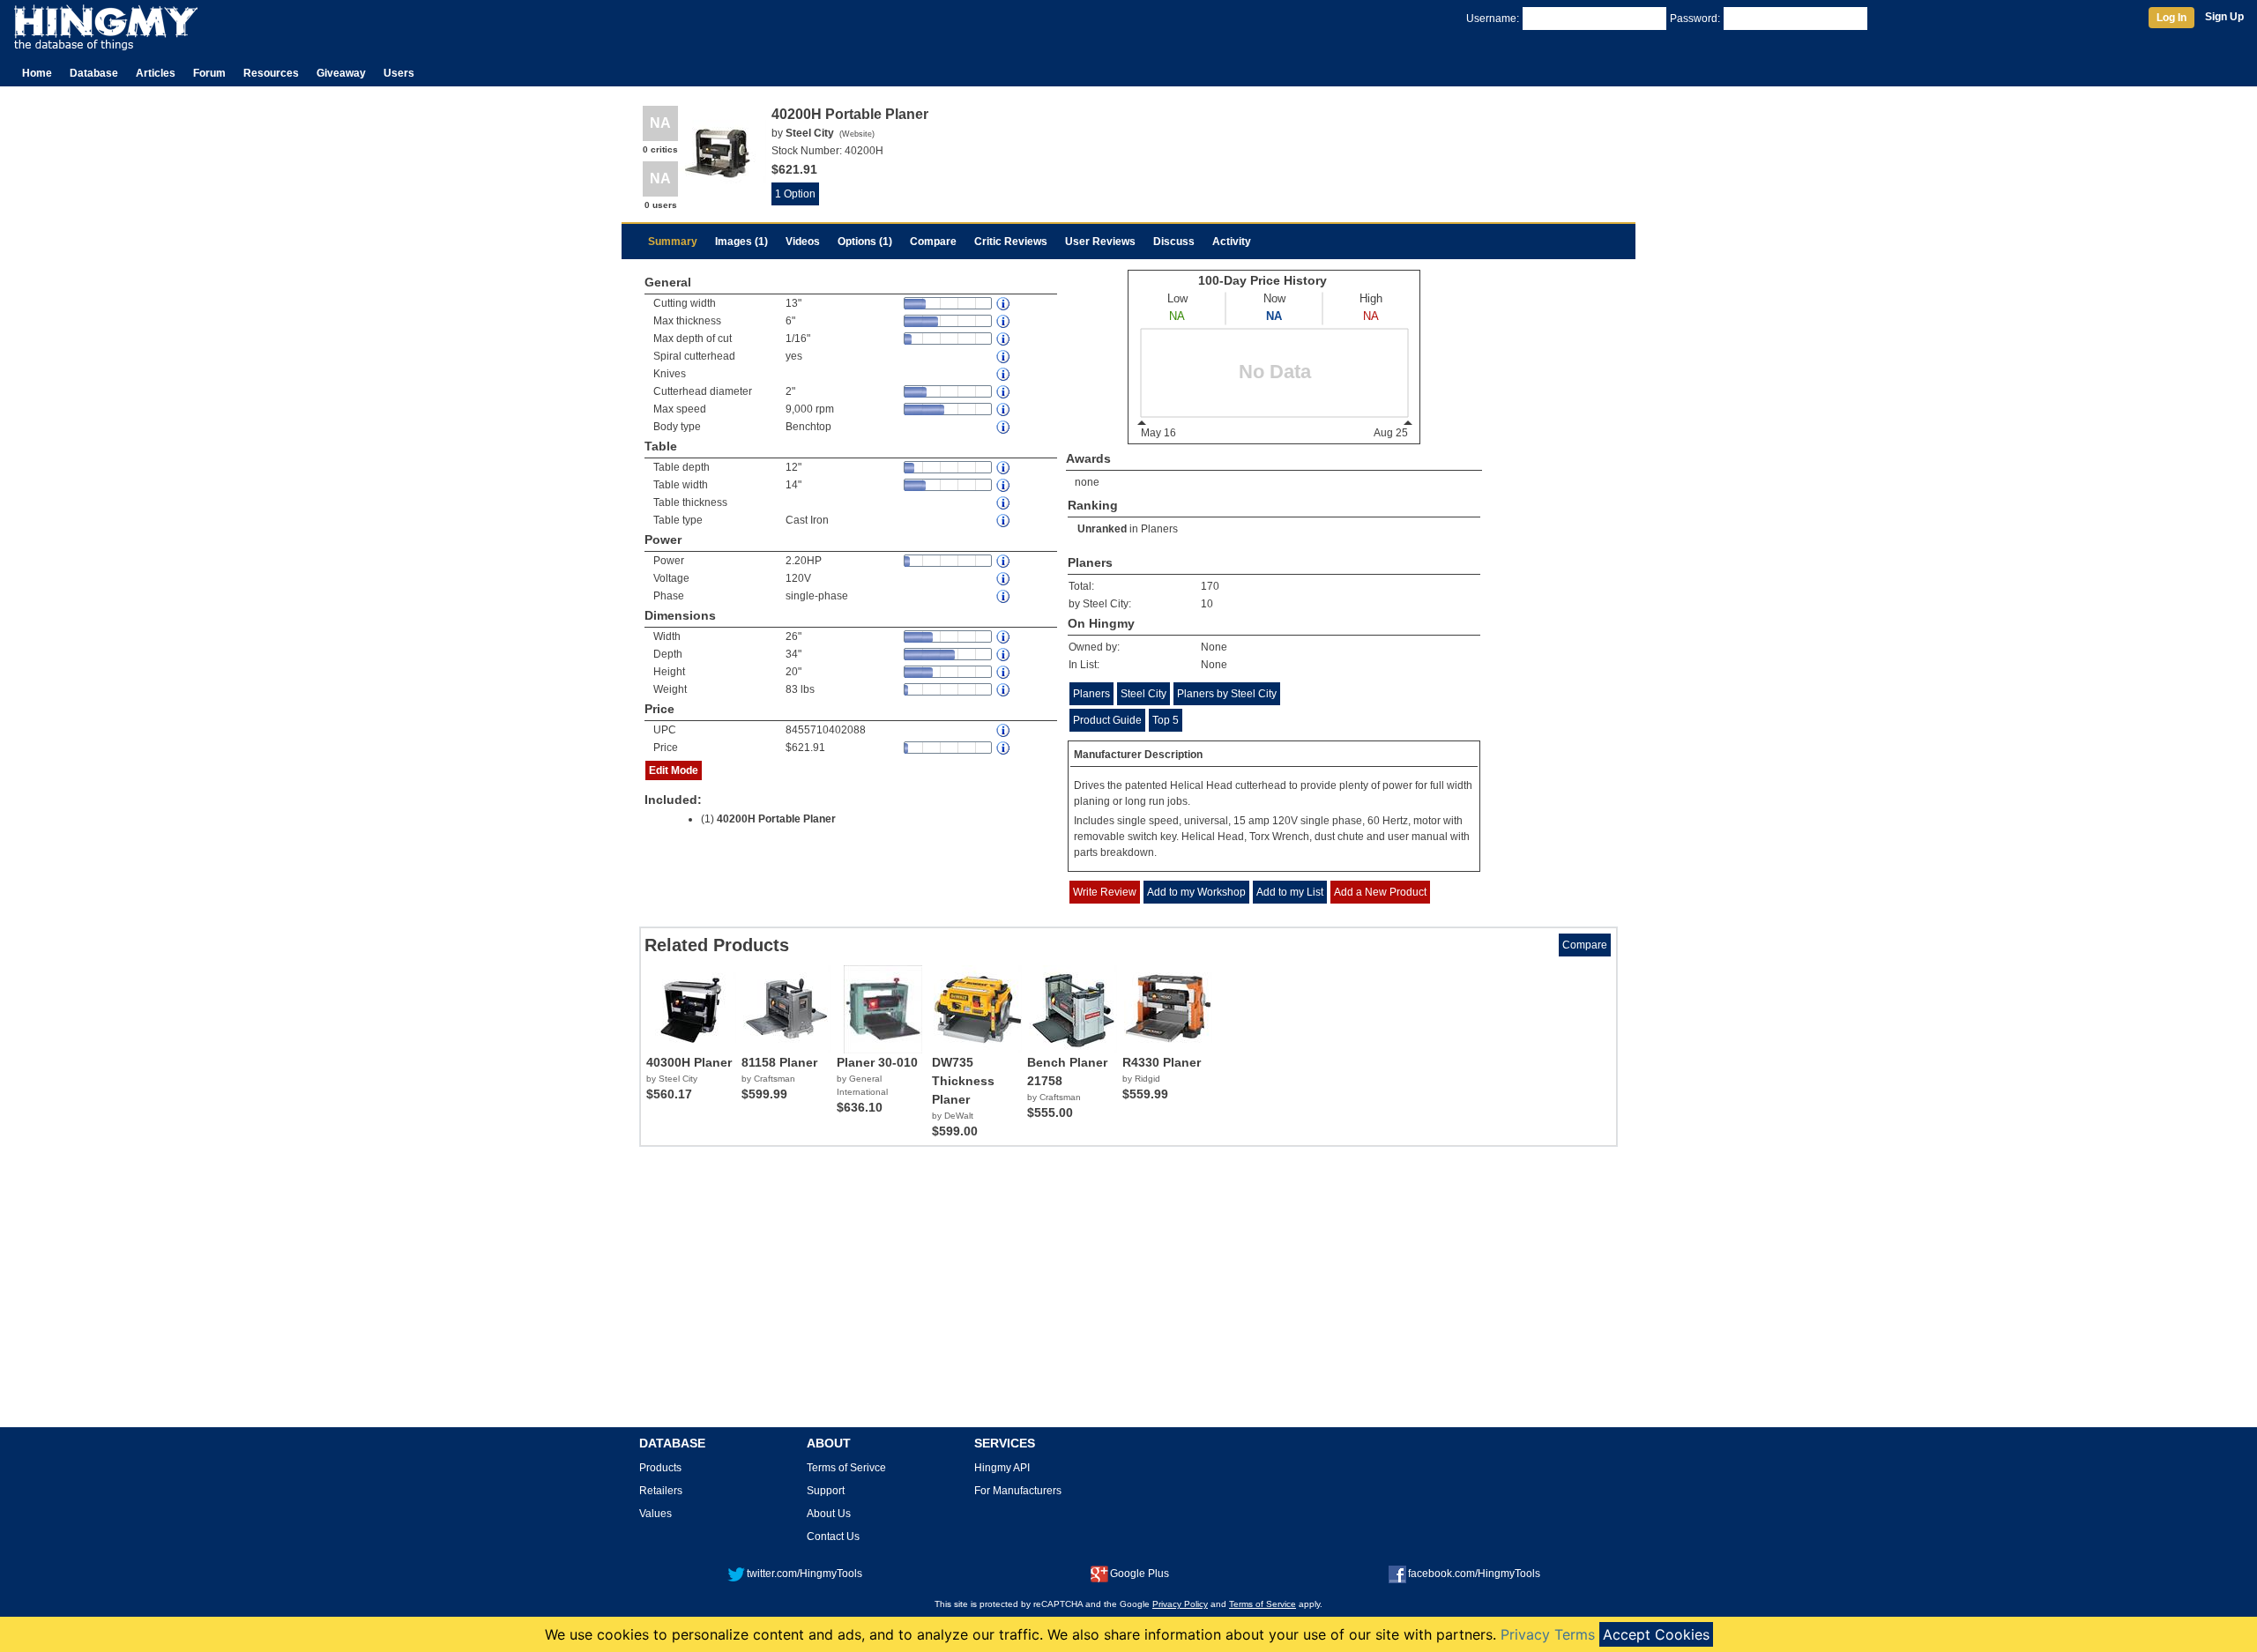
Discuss (1174, 242)
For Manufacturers (1018, 1491)
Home (37, 73)
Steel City (1143, 694)
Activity (1232, 242)
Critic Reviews (1011, 242)
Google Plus (1140, 1574)
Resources (271, 73)
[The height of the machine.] (1004, 672)
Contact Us (833, 1537)
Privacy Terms (1548, 1634)
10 (1207, 604)
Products (660, 1468)
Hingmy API (1002, 1468)
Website (857, 134)
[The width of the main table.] (1004, 485)
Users (399, 73)
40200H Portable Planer (776, 819)
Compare (933, 242)
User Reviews (1100, 242)
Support (826, 1491)
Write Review (1105, 892)
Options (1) (865, 242)
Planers (1159, 529)
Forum (209, 73)
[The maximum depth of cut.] (1004, 339)
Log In (2171, 18)
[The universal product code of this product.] (1004, 730)
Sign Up (2224, 17)
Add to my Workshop (1196, 892)
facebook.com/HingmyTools (1474, 1574)
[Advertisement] (1128, 1293)
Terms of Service (1263, 1604)
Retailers (661, 1491)
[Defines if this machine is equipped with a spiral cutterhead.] (1004, 357)
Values (655, 1514)
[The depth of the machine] (1004, 655)
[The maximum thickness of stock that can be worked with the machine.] (1004, 321)
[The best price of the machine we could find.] (1004, 748)
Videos (803, 242)
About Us (829, 1514)
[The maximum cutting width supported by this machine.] (1004, 304)
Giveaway (341, 73)
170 (1210, 586)
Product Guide (1107, 720)
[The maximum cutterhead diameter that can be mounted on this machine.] (1004, 392)
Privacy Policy (1180, 1604)
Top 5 (1166, 720)
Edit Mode (674, 770)
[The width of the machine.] (1004, 637)
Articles (156, 73)
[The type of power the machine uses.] (1004, 596)
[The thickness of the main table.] (1004, 503)
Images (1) (741, 242)
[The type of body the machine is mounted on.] (1004, 427)
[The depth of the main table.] (1004, 468)
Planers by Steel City (1227, 694)
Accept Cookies (1656, 1634)
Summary (673, 242)
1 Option (795, 194)
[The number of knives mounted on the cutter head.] (1004, 374)
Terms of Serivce (846, 1468)
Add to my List (1290, 892)
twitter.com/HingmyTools (804, 1574)
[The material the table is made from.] (1004, 521)
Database (94, 73)
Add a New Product (1380, 892)
